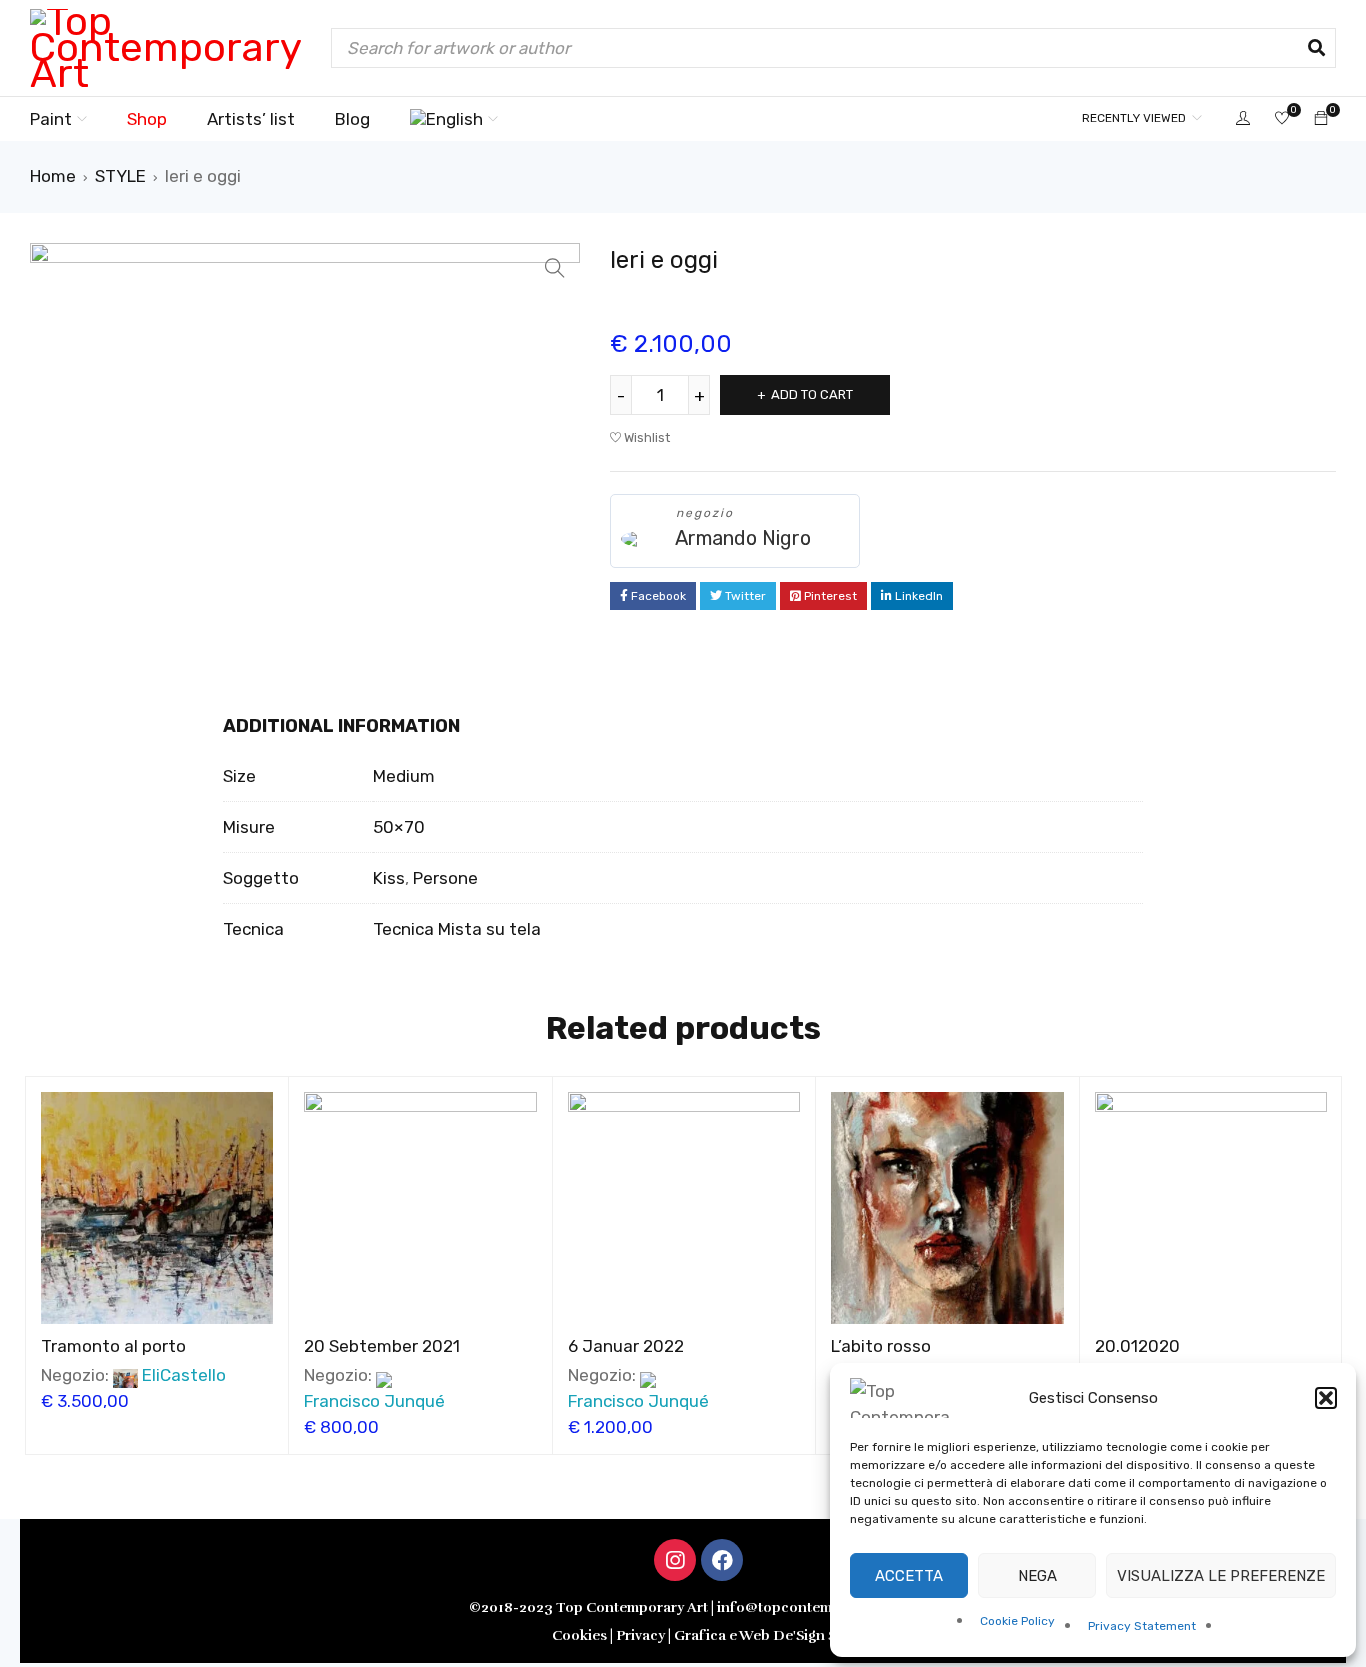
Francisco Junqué (374, 1401)
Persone (445, 878)
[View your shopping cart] (1321, 118)
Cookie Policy (1017, 1621)
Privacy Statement (1142, 1626)
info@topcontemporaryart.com (823, 1607)
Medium (404, 776)
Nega (1037, 1576)
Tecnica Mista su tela (457, 929)
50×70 (399, 827)
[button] (1326, 1398)
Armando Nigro (743, 538)
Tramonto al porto (113, 1346)
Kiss (389, 878)
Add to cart (812, 394)
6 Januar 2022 (626, 1346)
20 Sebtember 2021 (382, 1346)
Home (53, 176)
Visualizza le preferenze (1221, 1576)
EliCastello (184, 1375)
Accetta (909, 1576)
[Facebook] (722, 1560)
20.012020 (1137, 1346)
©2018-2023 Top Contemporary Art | (593, 1607)
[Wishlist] (1282, 119)
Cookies (579, 1635)
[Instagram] (675, 1560)
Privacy (642, 1635)
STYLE (120, 176)
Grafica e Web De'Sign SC (760, 1635)
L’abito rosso (881, 1346)
